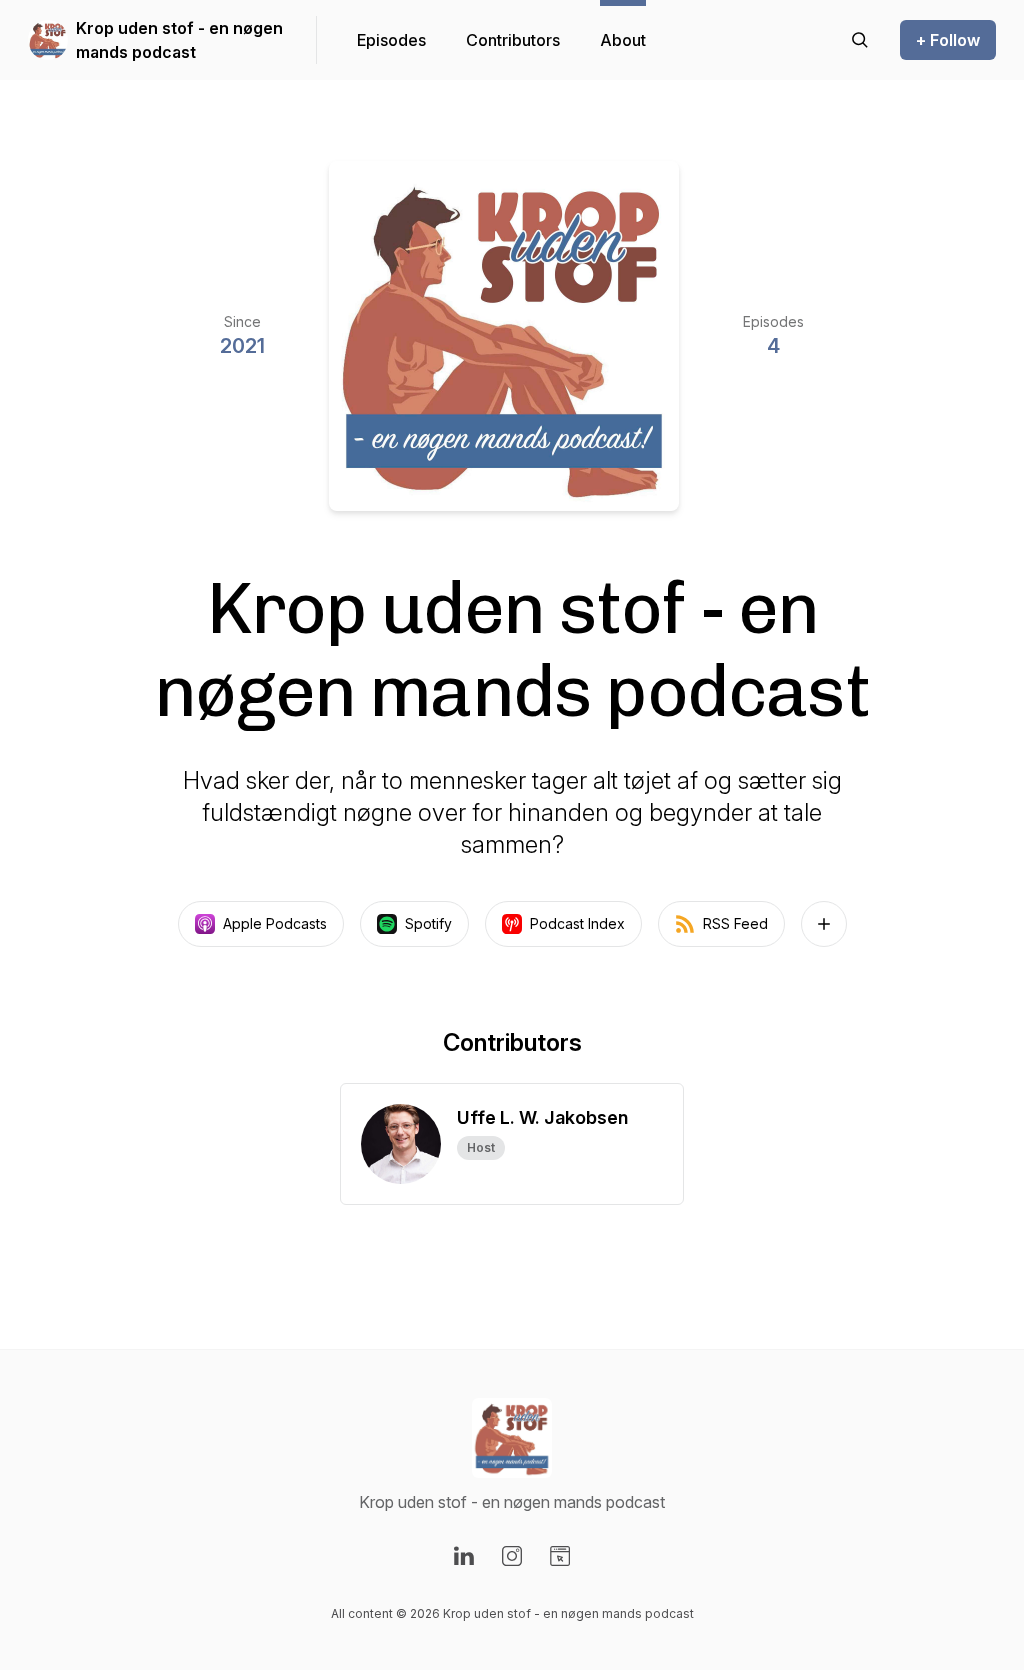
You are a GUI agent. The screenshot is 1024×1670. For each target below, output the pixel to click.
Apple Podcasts (275, 923)
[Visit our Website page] (560, 1556)
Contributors (513, 40)
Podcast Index (577, 923)
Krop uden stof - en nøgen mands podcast (179, 40)
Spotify (428, 923)
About (623, 40)
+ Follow (948, 40)
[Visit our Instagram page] (512, 1556)
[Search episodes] (860, 40)
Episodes (391, 40)
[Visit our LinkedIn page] (464, 1556)
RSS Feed (735, 923)
